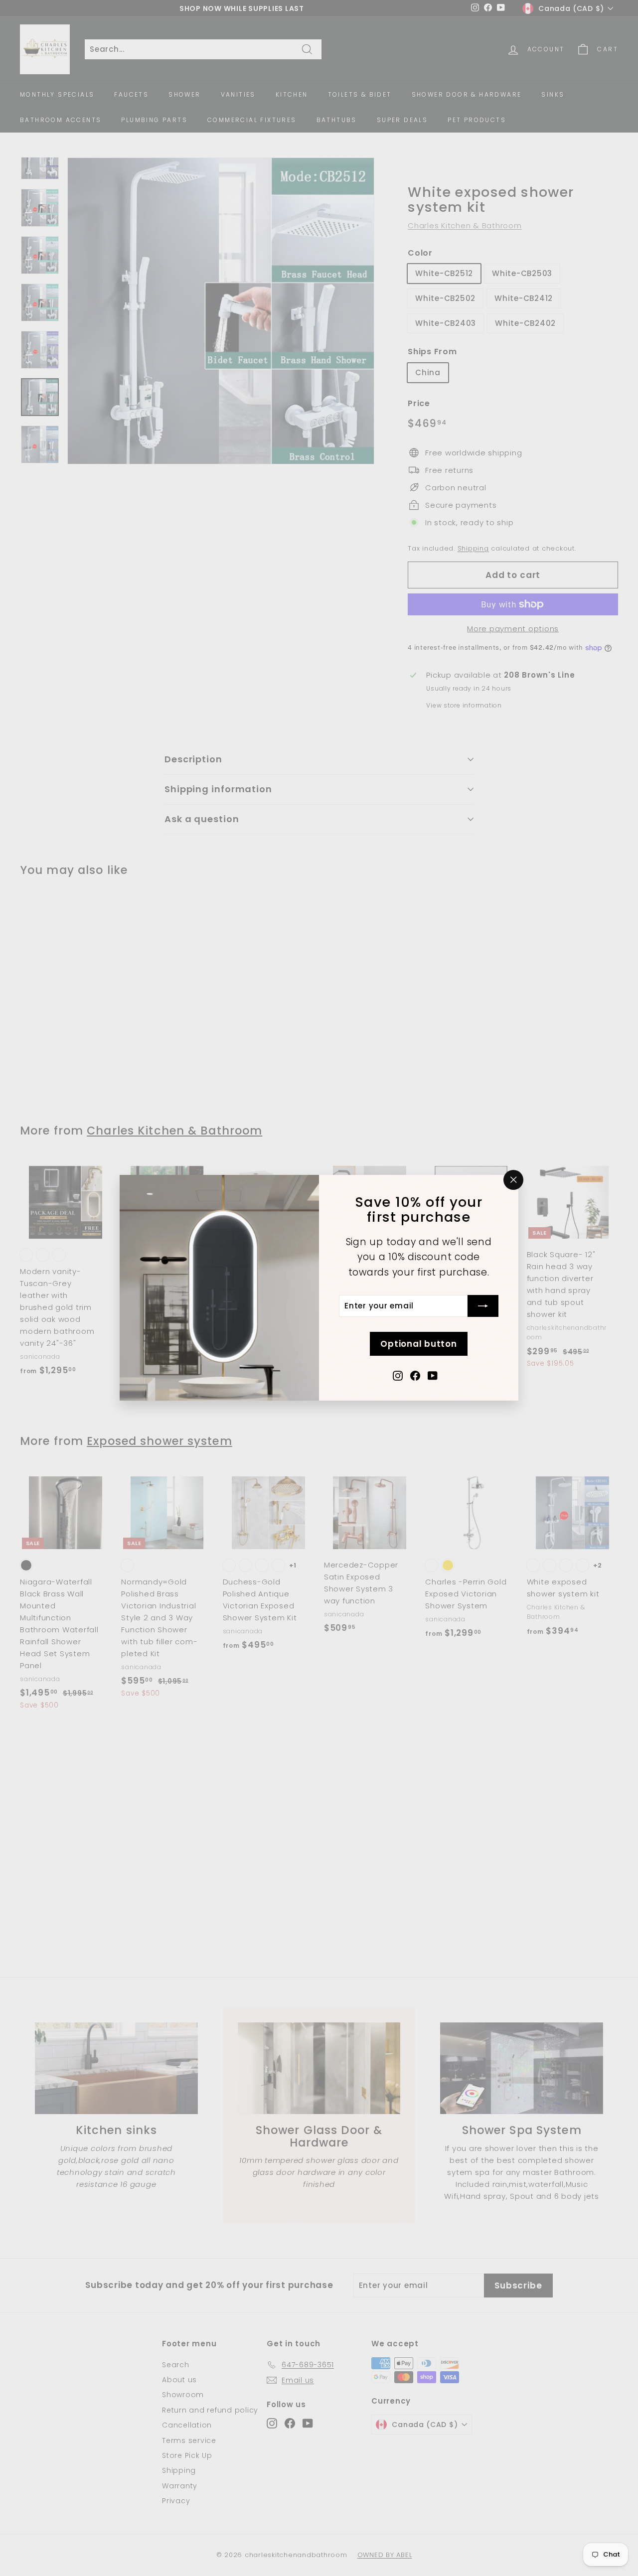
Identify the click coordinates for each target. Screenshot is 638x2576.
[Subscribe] (483, 1306)
